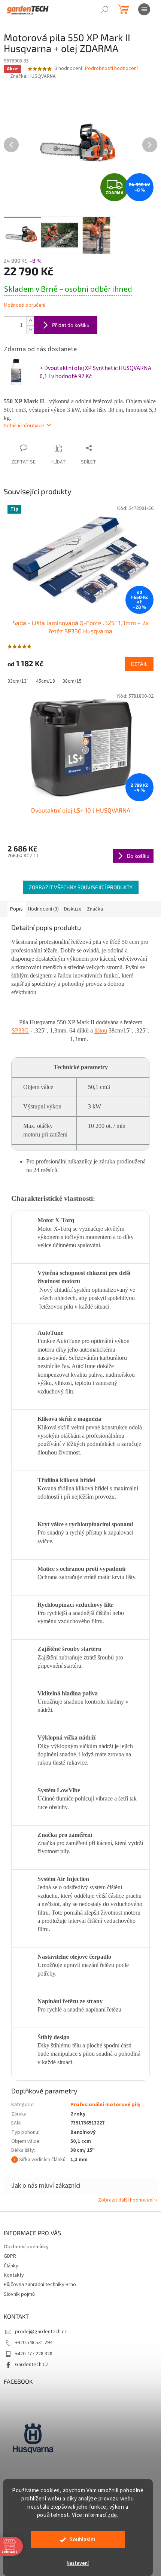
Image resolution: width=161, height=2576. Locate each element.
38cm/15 (72, 681)
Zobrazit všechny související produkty (81, 887)
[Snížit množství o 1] (30, 329)
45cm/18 (45, 681)
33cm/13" (18, 681)
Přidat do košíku (71, 325)
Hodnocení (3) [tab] (43, 909)
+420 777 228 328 (34, 2354)
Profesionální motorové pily (105, 2105)
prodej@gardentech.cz (41, 2332)
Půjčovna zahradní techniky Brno (40, 2285)
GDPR (10, 2256)
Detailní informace (24, 426)
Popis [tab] (16, 909)
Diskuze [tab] (73, 909)
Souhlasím (83, 2540)
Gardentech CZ (32, 2365)
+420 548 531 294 (34, 2343)
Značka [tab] (95, 909)
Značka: (33, 76)
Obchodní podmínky (26, 2247)
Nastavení (78, 2563)
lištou (101, 1030)
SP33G (20, 1030)
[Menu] (144, 9)
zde (113, 2515)
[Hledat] (105, 9)
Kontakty (14, 2275)
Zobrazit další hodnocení (126, 2200)
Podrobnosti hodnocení (111, 69)
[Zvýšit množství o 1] (30, 321)
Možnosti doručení (25, 305)
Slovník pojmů (19, 2294)
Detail (139, 664)
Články (11, 2266)
